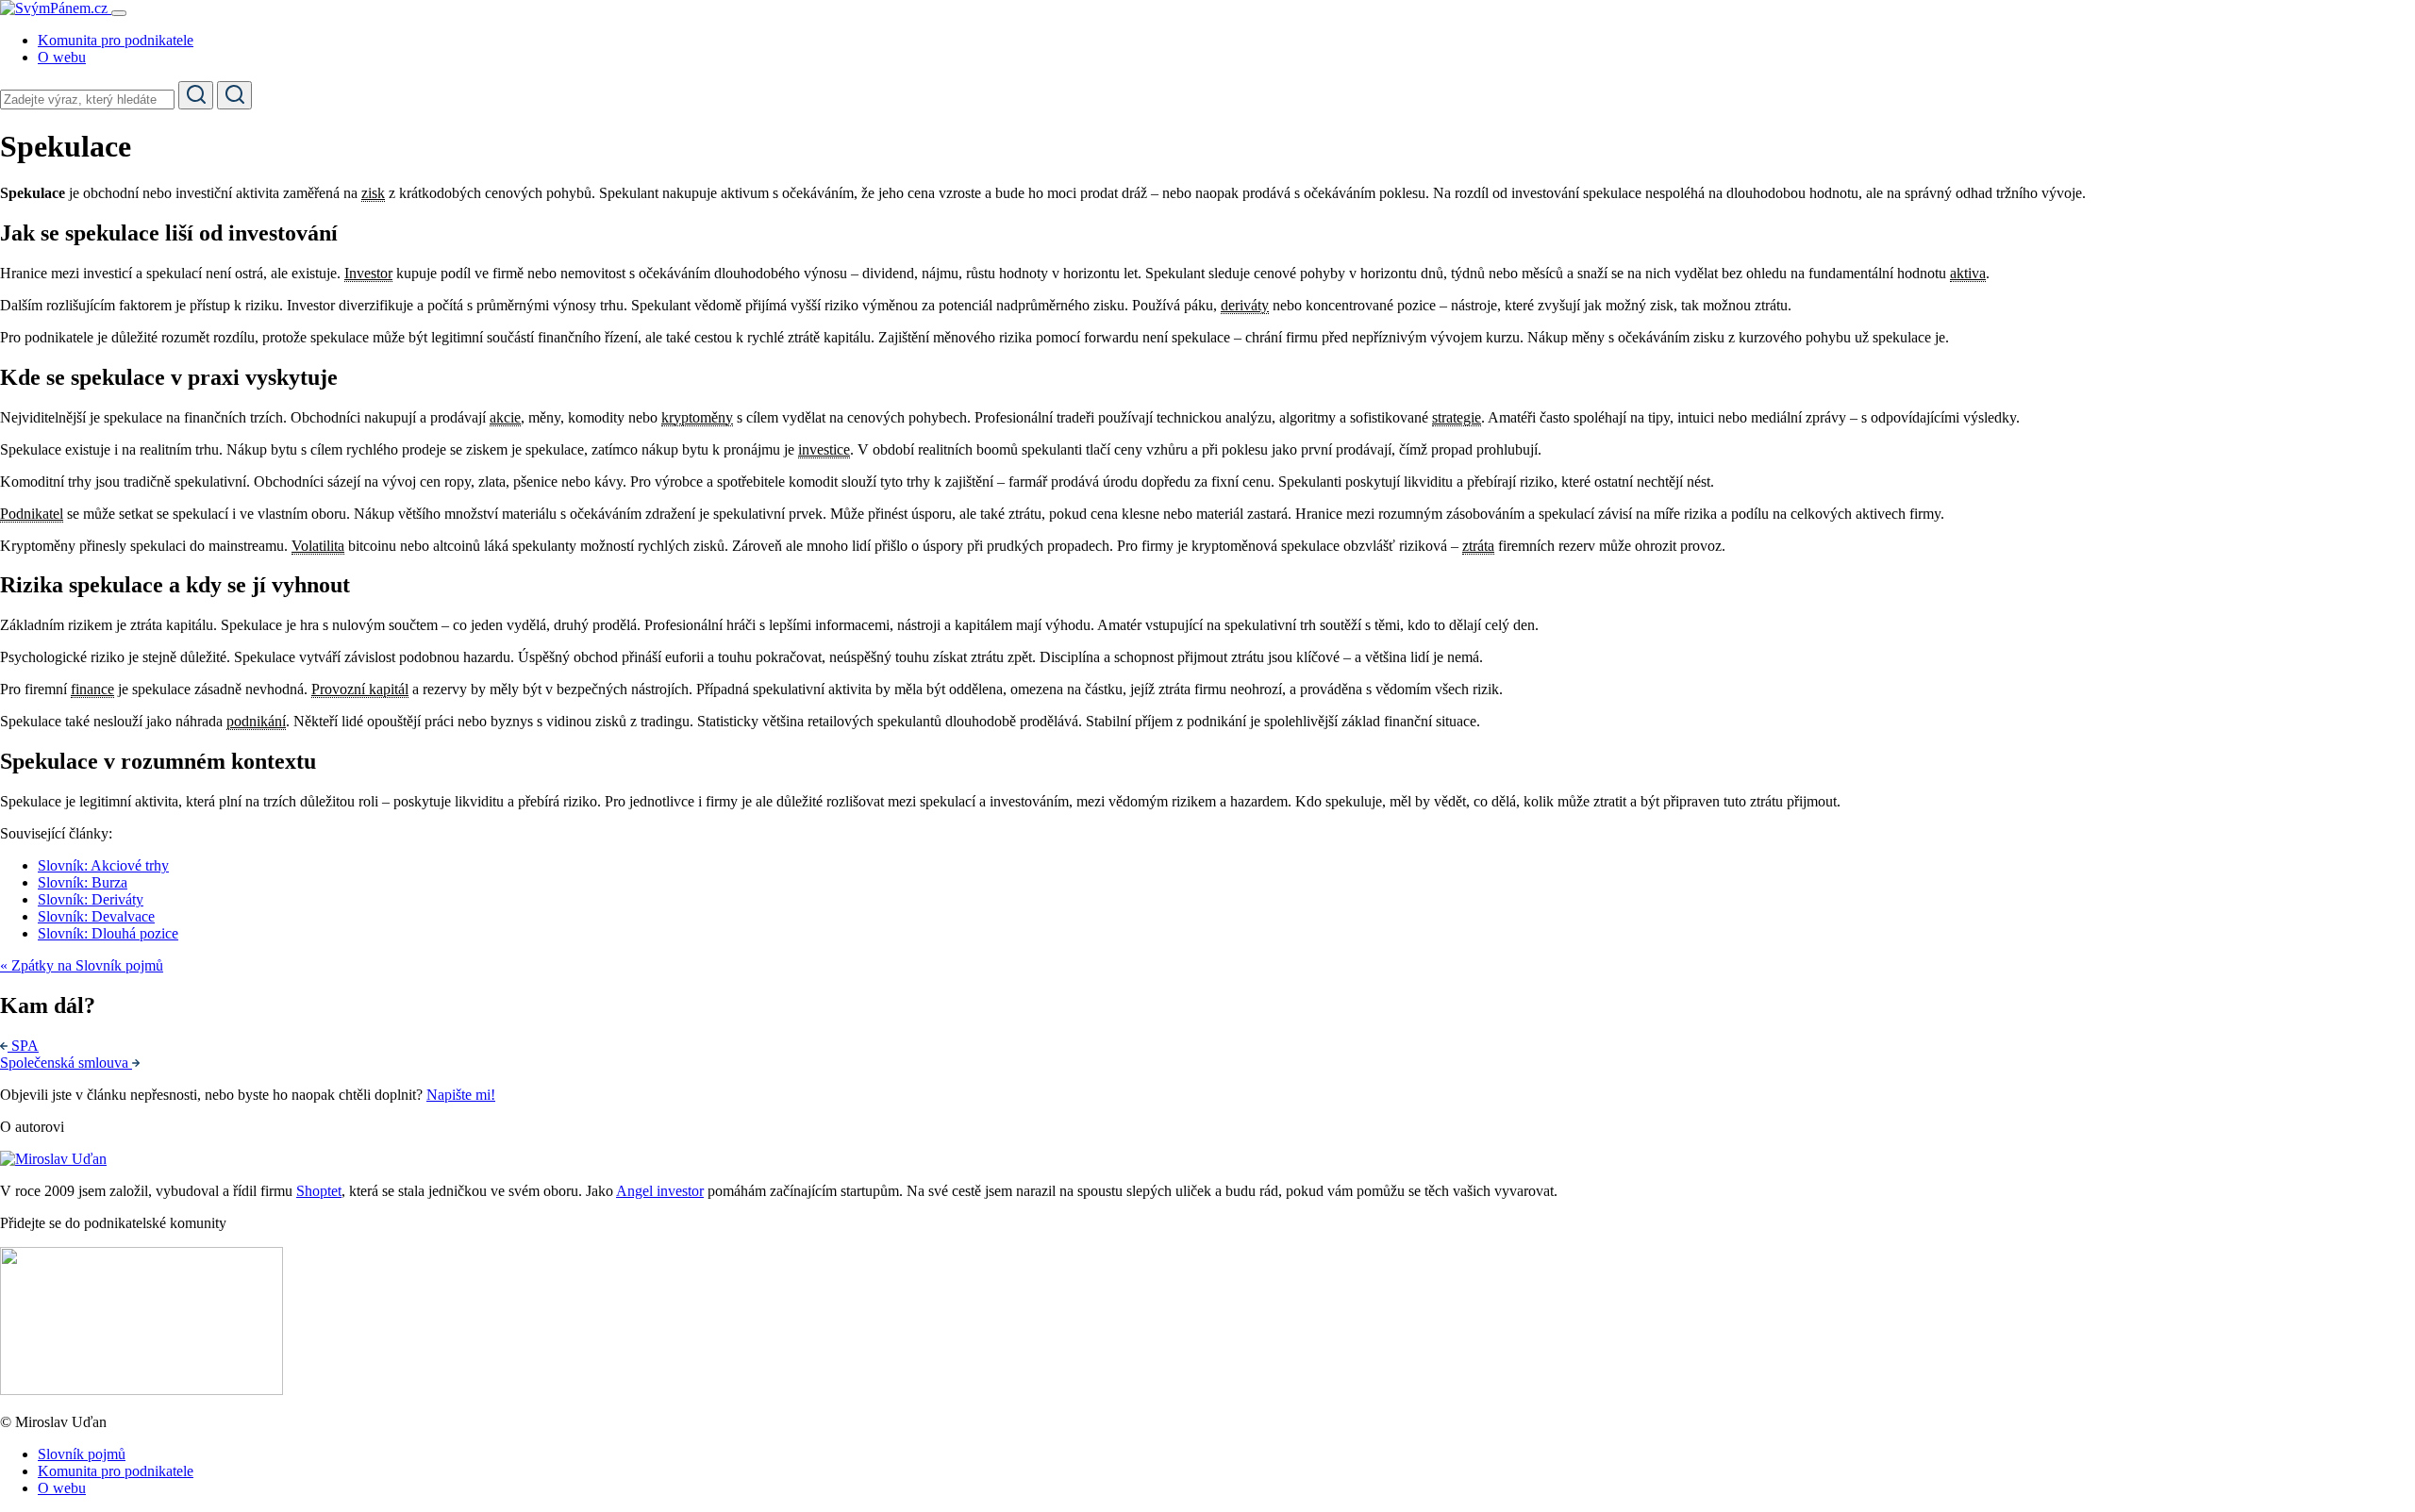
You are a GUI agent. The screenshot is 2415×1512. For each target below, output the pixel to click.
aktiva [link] (1968, 273)
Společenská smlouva (66, 1063)
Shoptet (319, 1191)
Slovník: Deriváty (91, 899)
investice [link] (824, 449)
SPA (25, 1046)
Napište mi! (461, 1095)
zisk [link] (373, 193)
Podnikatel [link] (32, 514)
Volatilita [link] (318, 546)
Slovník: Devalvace (96, 916)
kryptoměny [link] (697, 417)
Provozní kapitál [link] (360, 689)
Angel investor (660, 1191)
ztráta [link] (1478, 546)
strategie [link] (1457, 417)
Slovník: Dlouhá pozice (108, 933)
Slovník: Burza (83, 882)
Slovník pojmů (82, 1454)
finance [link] (92, 689)
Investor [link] (368, 273)
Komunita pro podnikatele (116, 40)
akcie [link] (505, 417)
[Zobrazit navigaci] (119, 13)
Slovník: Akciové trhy (103, 865)
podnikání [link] (256, 721)
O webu (62, 57)
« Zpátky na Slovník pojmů (82, 965)
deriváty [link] (1245, 305)
